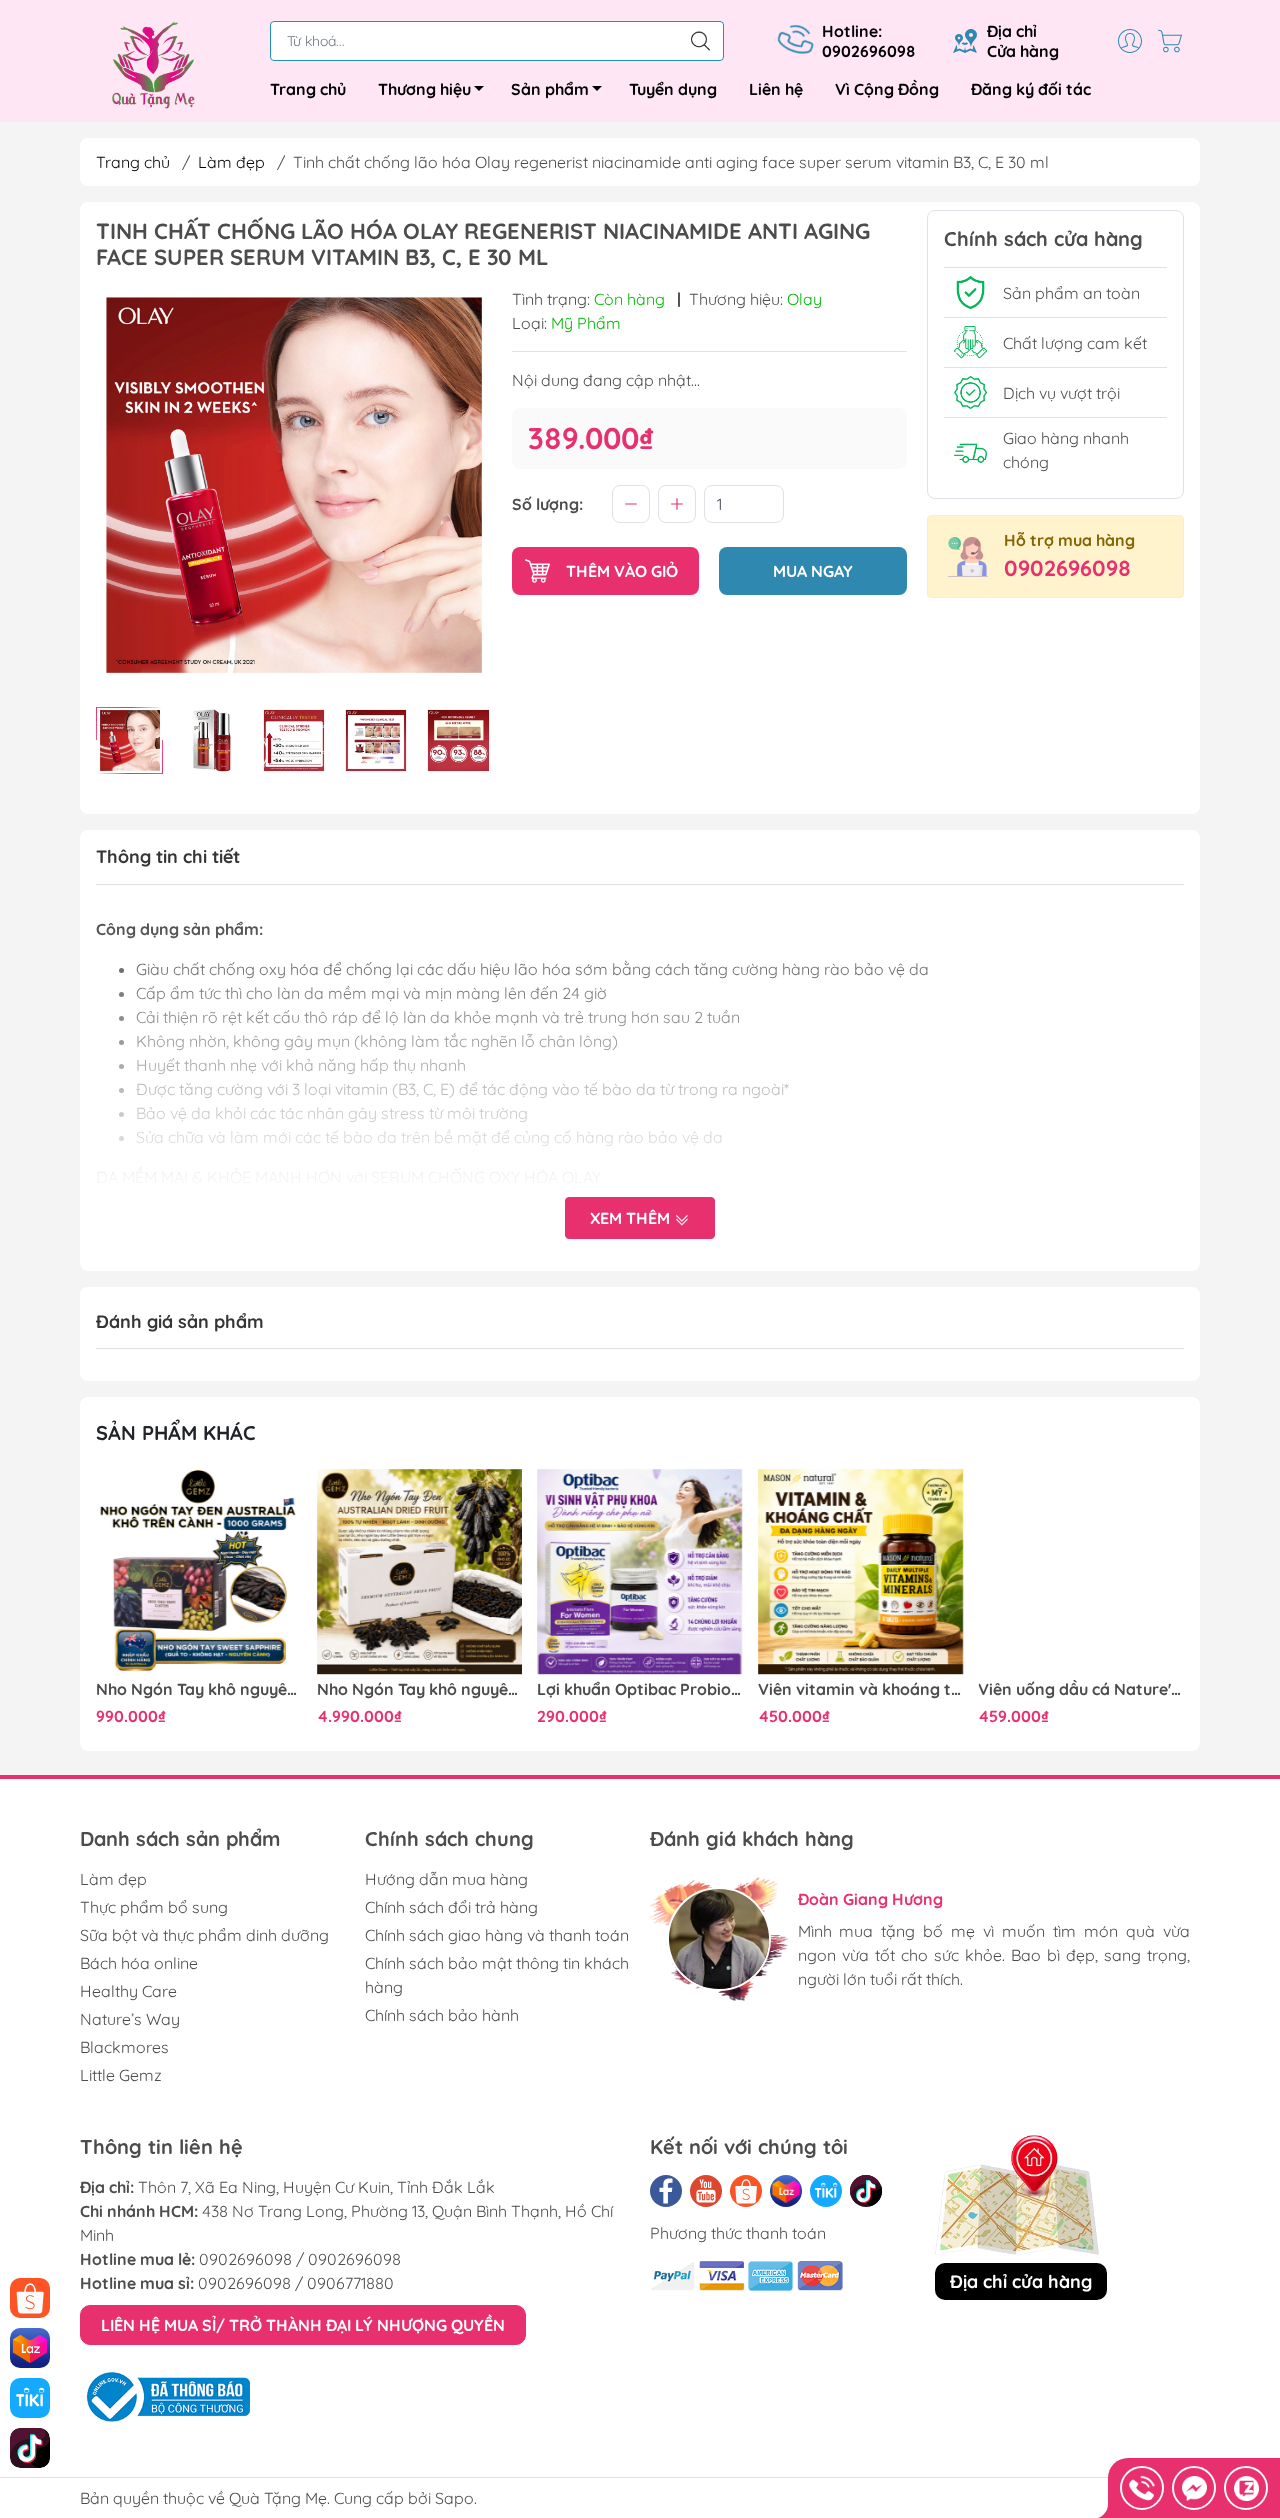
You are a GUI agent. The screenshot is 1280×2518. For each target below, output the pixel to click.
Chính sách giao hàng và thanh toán (497, 1935)
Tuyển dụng (673, 89)
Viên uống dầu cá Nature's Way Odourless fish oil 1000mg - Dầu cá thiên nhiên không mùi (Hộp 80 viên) (1081, 1689)
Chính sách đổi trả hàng (451, 1907)
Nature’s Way (130, 2019)
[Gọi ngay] (1142, 2488)
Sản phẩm (550, 89)
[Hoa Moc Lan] (165, 65)
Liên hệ (776, 89)
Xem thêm (632, 1218)
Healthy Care (128, 1991)
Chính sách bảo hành (442, 2015)
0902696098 (1067, 568)
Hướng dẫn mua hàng (446, 1879)
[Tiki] (826, 2191)
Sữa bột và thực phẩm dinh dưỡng (204, 1935)
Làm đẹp (231, 162)
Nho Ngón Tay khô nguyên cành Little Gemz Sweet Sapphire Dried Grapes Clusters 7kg (420, 1689)
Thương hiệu (424, 89)
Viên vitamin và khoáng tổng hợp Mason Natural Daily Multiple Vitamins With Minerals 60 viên (861, 1689)
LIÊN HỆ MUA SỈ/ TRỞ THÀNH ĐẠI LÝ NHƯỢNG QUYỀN (303, 2325)
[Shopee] (746, 2191)
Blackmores (124, 2047)
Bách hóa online (139, 1963)
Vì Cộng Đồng (887, 89)
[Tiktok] (866, 2191)
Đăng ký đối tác (1031, 89)
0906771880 (350, 2283)
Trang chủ (308, 89)
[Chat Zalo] (1246, 2488)
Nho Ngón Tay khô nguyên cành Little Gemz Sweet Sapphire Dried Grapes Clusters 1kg (199, 1689)
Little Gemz (121, 2075)
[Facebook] (666, 2191)
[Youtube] (706, 2191)
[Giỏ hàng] (1175, 41)
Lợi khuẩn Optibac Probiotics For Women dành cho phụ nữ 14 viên (640, 1689)
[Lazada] (786, 2191)
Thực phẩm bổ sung (154, 1907)
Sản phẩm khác (176, 1432)
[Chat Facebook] (1194, 2488)
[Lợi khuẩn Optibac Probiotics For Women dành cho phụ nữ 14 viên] (640, 1572)
